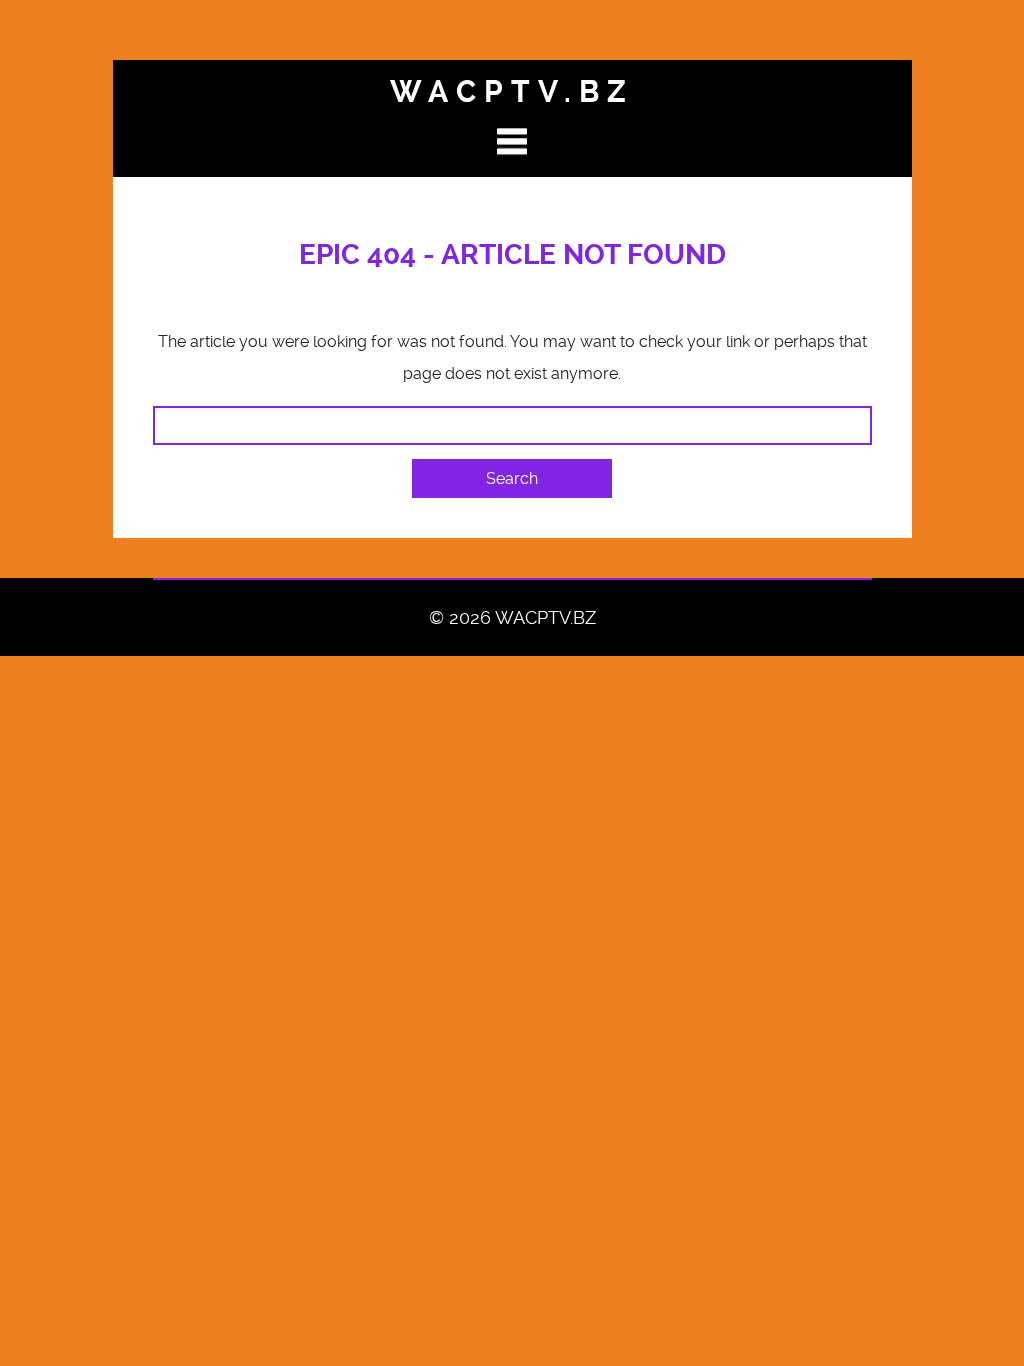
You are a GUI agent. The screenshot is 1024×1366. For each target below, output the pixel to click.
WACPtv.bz (512, 91)
